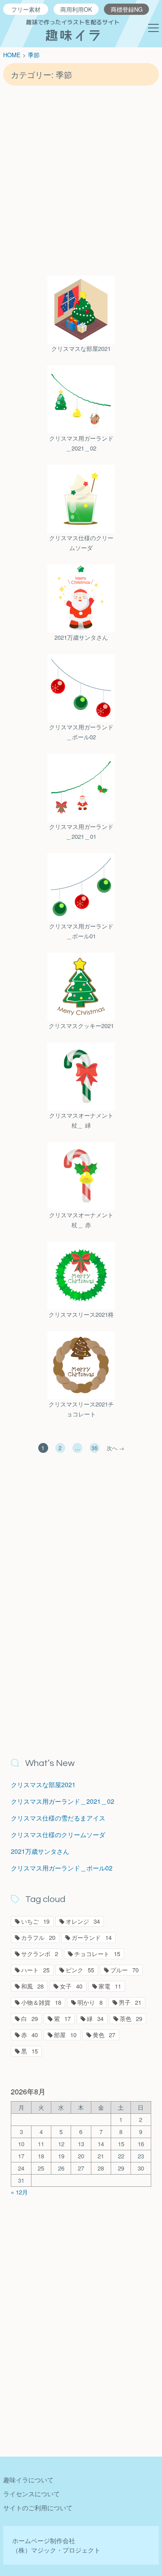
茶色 (131, 2018)
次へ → (115, 1448)
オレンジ (83, 1921)
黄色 (104, 2035)
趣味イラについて (28, 2480)
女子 (71, 1986)
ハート (35, 1970)
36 (94, 1448)
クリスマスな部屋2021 (81, 348)
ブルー (124, 1970)
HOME (12, 55)
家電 (110, 1986)
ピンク (80, 1970)
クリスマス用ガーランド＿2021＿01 (81, 831)
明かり (90, 2002)
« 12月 (19, 2192)
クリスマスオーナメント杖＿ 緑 (81, 1120)
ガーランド (92, 1937)
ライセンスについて (31, 2494)
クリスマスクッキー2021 (81, 1026)
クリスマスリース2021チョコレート (81, 1409)
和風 (32, 1986)
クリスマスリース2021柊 (81, 1314)
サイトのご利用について (38, 2508)
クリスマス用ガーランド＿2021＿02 (81, 443)
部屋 (65, 2035)
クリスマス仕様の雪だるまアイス (58, 1818)
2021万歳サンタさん (81, 637)
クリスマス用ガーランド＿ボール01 (81, 931)
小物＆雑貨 (41, 2002)
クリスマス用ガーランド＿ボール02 (81, 732)
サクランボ (40, 1954)
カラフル (38, 1937)
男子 (130, 2002)
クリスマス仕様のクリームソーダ (81, 543)
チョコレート (97, 1954)
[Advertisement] (81, 180)
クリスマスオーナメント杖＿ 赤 (81, 1220)
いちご (35, 1921)
